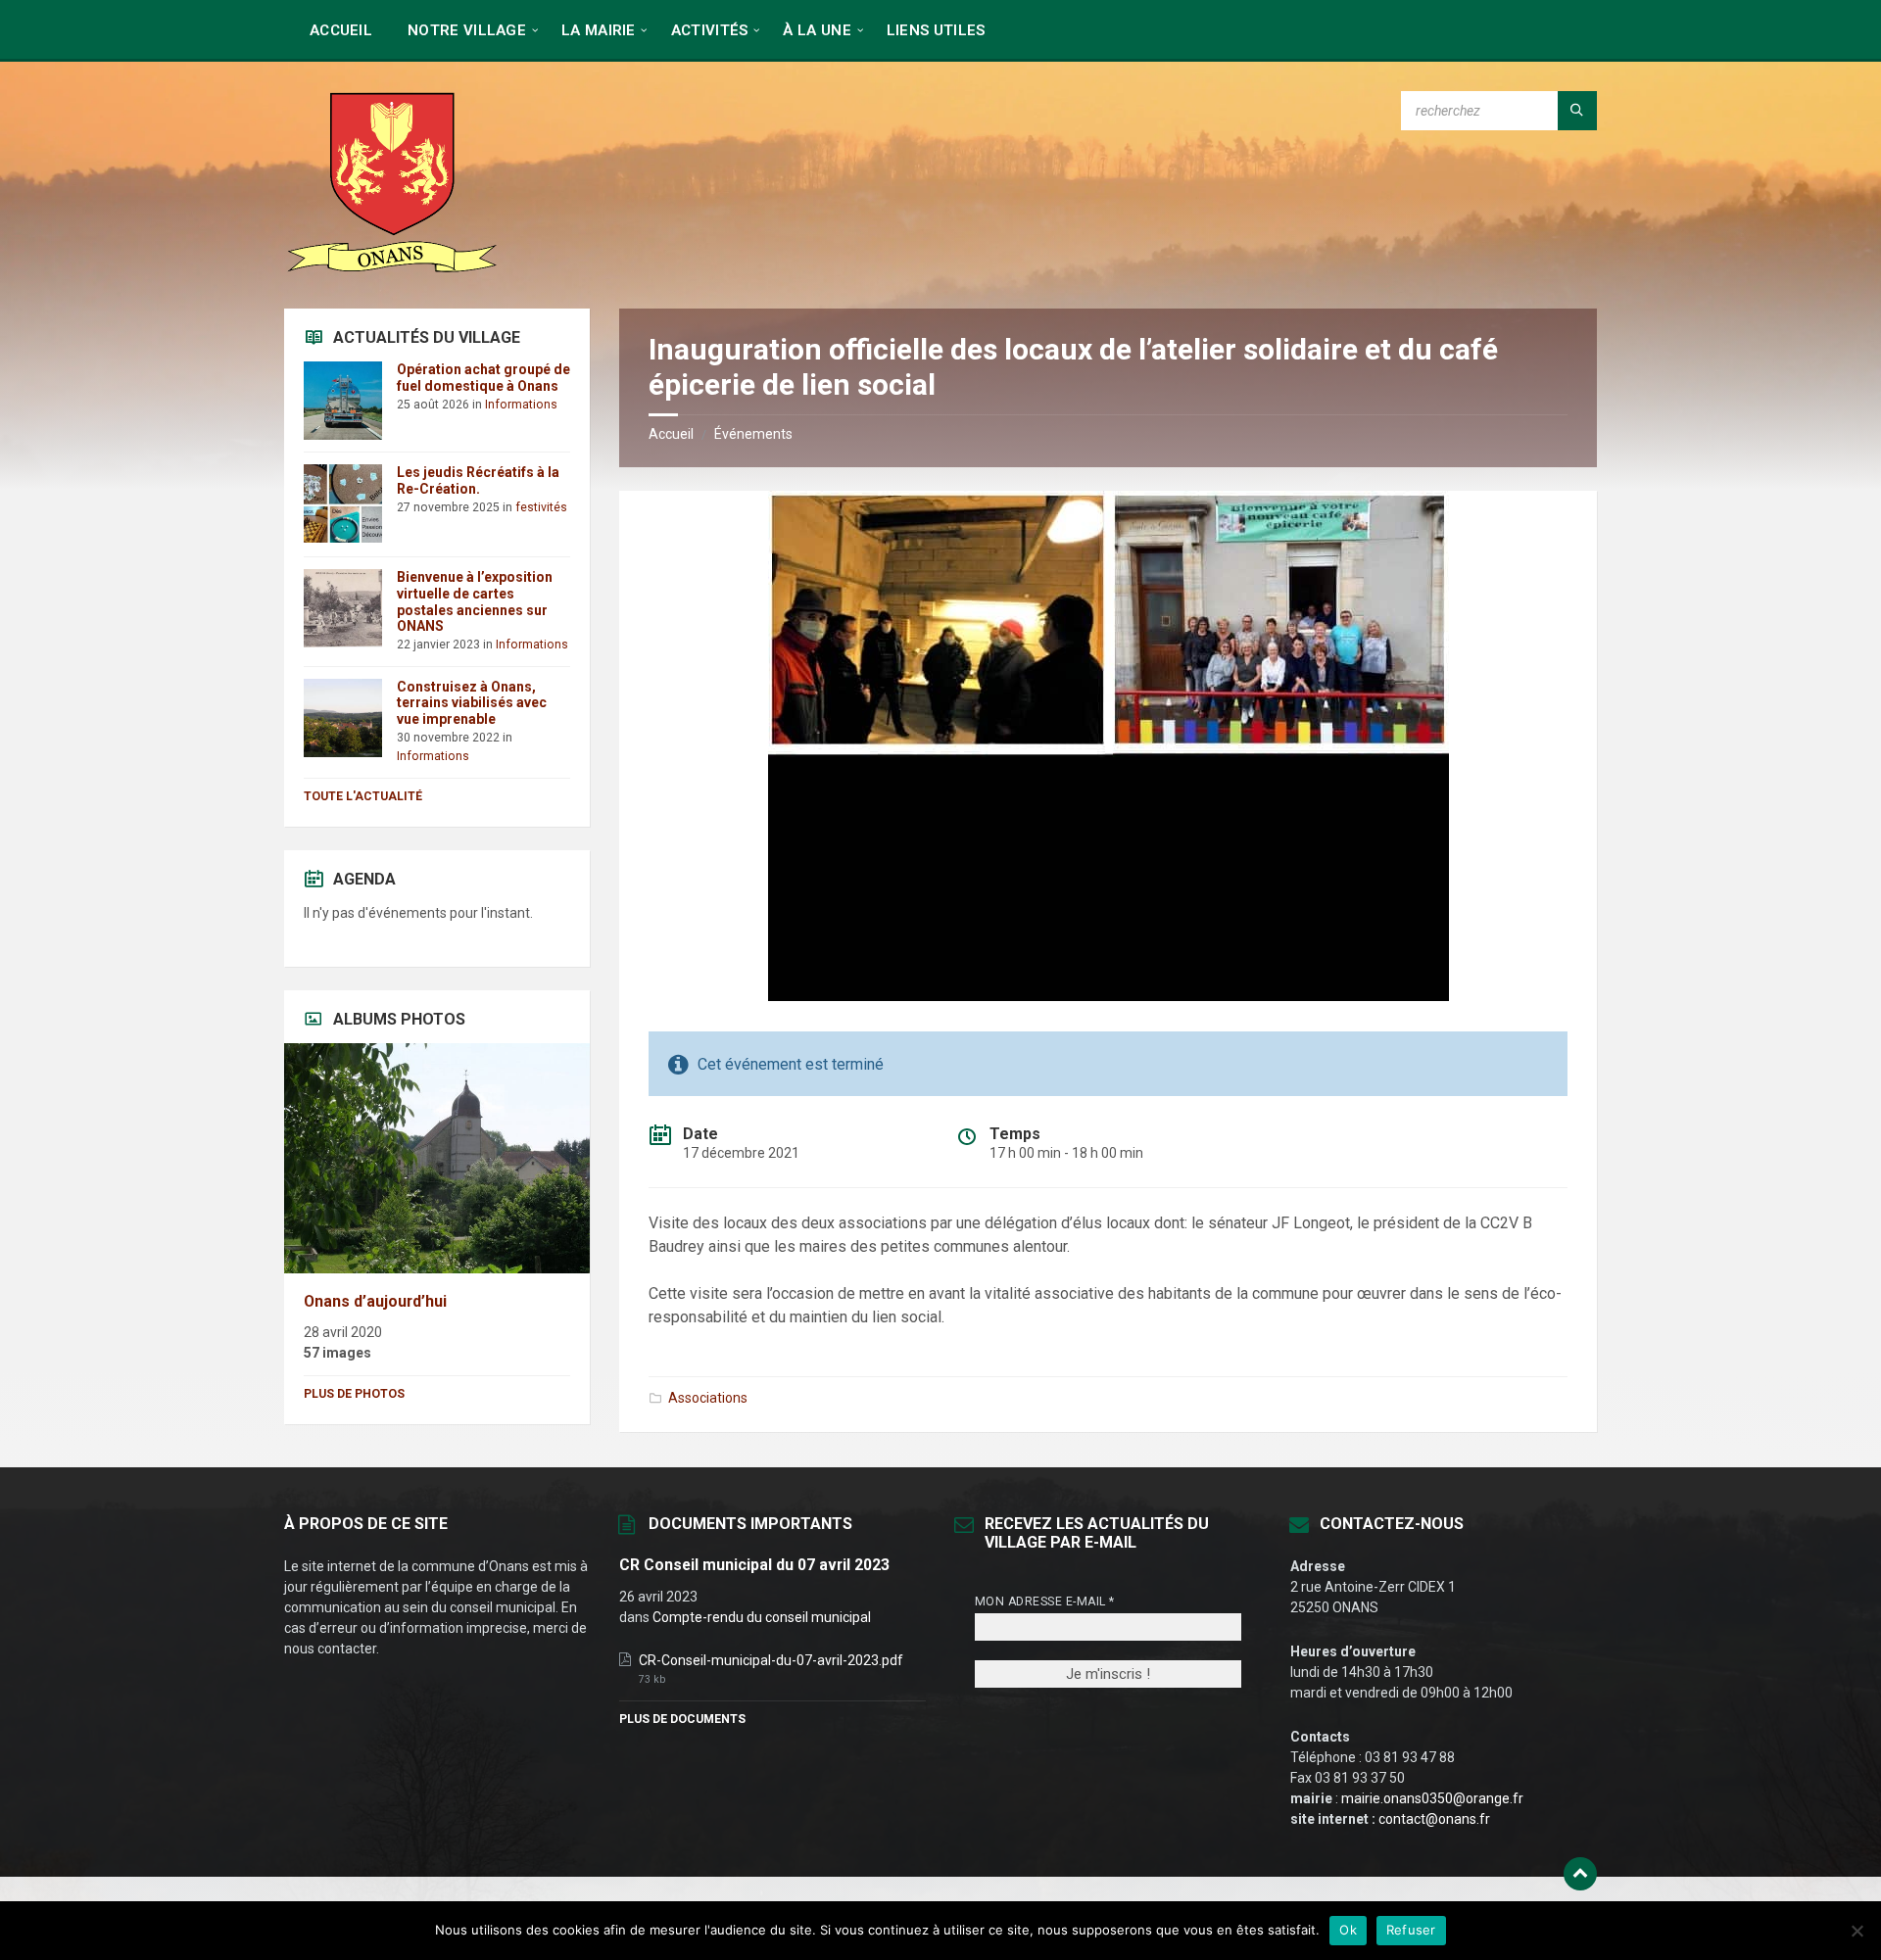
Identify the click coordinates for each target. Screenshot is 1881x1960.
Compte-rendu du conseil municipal (762, 1617)
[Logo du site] (392, 270)
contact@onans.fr (1434, 1819)
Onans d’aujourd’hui (375, 1301)
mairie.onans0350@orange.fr (1432, 1798)
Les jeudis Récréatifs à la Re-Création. (478, 480)
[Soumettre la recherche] (1577, 111)
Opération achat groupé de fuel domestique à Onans (483, 378)
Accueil (671, 434)
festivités (541, 507)
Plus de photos (354, 1394)
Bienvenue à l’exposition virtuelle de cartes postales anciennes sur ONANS (475, 601)
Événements (753, 434)
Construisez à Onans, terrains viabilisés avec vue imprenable (472, 703)
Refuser (1411, 1930)
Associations (708, 1398)
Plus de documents (682, 1719)
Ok (1348, 1930)
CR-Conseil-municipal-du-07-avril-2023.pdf (771, 1660)
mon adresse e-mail (1045, 1601)
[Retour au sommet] (1580, 1874)
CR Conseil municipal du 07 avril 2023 (754, 1565)
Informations (521, 405)
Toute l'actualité (363, 796)
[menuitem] (341, 29)
